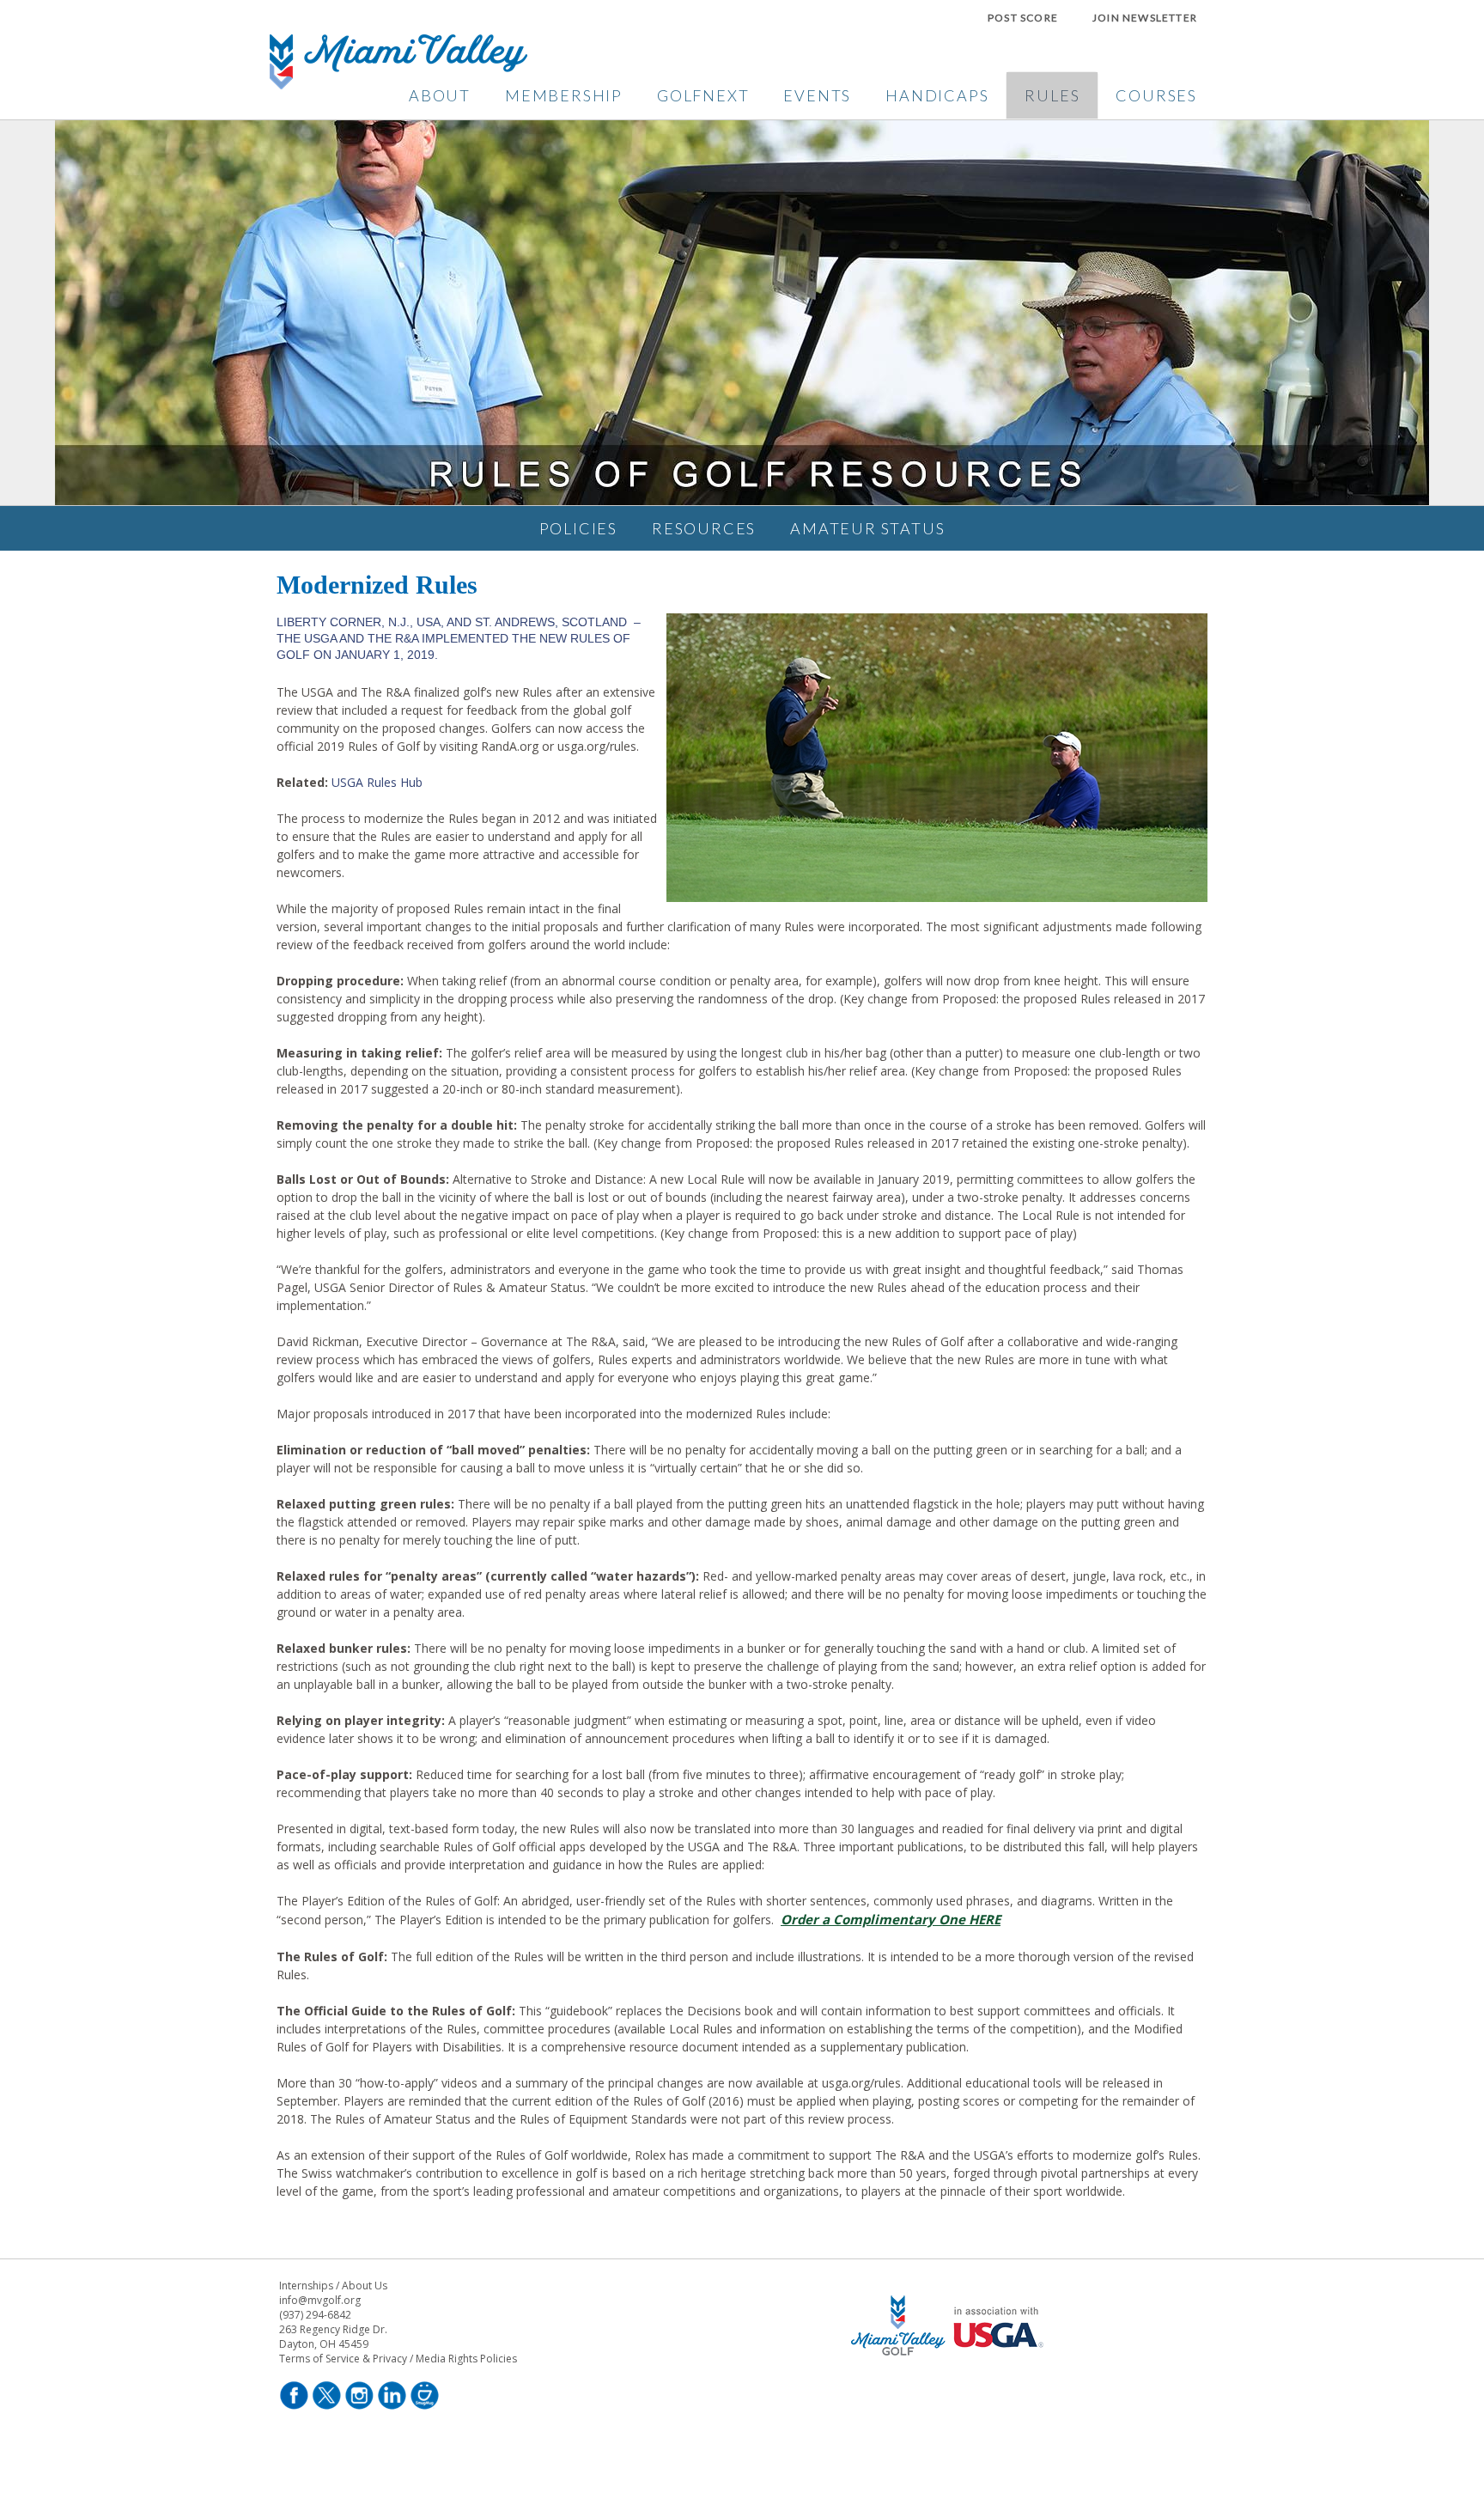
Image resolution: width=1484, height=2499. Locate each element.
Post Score (1023, 18)
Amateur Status (867, 528)
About (440, 95)
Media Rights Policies (466, 2359)
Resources (704, 528)
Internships (306, 2286)
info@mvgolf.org (320, 2300)
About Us (365, 2286)
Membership (564, 95)
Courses (1156, 95)
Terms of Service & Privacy (343, 2359)
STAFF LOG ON (950, 2407)
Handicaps (937, 95)
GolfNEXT (703, 95)
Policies (578, 528)
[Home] (398, 84)
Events (817, 95)
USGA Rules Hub (377, 782)
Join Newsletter (1145, 18)
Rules (1052, 95)
